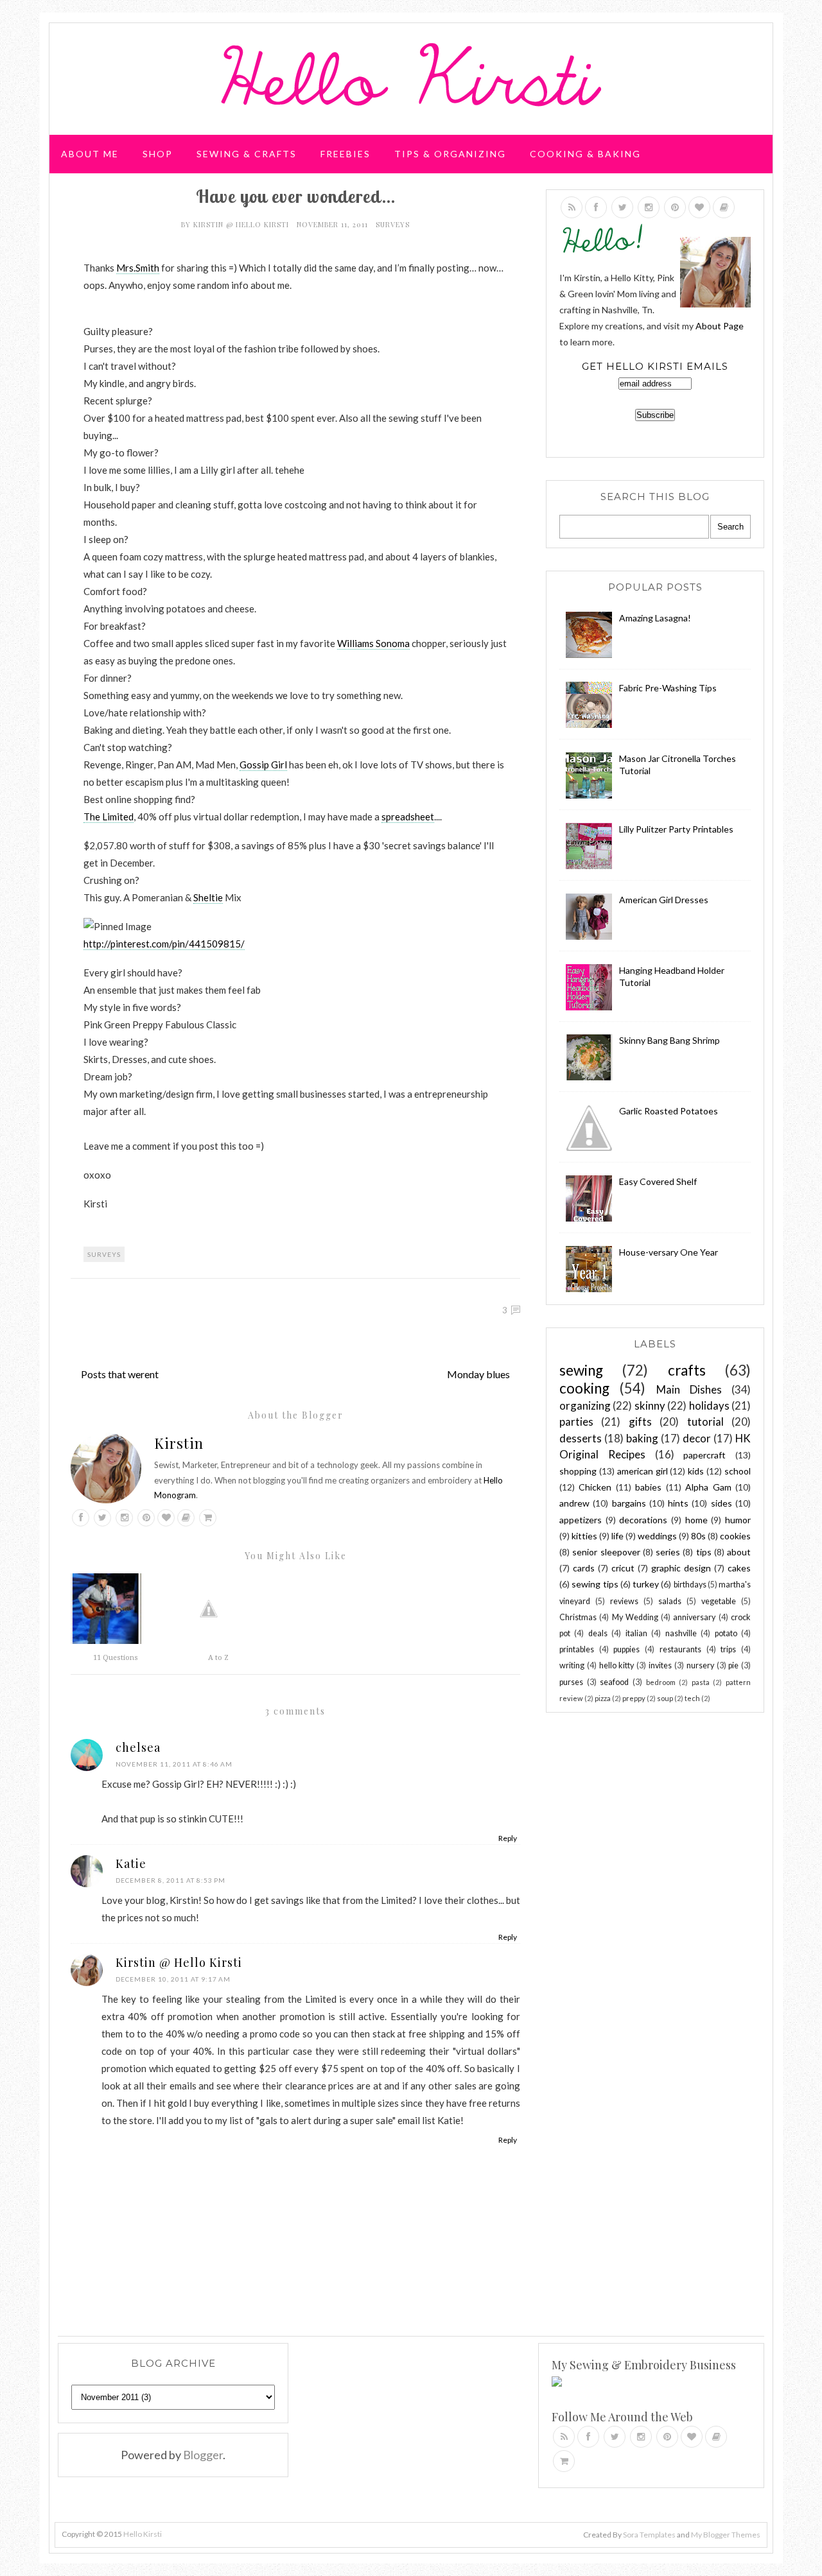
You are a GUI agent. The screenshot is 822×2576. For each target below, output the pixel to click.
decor (697, 1438)
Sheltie (208, 897)
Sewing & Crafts (247, 154)
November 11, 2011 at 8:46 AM (174, 1764)
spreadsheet (408, 817)
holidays (709, 1405)
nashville (681, 1633)
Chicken (595, 1487)
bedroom (661, 1682)
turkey (646, 1584)
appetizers (581, 1520)
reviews (624, 1601)
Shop (158, 154)
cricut (623, 1568)
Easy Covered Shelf (658, 1181)
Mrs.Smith (138, 268)
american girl (643, 1471)
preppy (634, 1698)
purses (571, 1682)
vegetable (719, 1601)
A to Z (218, 1658)
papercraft (704, 1455)
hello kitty (617, 1665)
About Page (720, 326)
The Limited (109, 817)
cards (584, 1568)
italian (636, 1633)
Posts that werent (120, 1374)
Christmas (578, 1617)
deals (598, 1633)
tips (704, 1552)
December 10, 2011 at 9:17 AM (173, 1979)
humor (738, 1520)
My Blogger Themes (726, 2535)
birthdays (690, 1585)
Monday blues (478, 1374)
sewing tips (595, 1584)
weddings (657, 1536)
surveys (393, 224)
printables (577, 1649)
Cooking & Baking (585, 154)
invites (660, 1665)
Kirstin (179, 1443)
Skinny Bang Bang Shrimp (669, 1040)
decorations (643, 1520)
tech (692, 1698)
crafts (687, 1370)
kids (696, 1471)
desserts (581, 1438)
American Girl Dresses (664, 900)
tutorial (705, 1422)
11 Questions (116, 1658)
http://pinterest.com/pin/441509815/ (164, 944)
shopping (578, 1471)
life (617, 1536)
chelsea (138, 1747)
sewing (581, 1370)
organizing (585, 1405)
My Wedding (635, 1617)
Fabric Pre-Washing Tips (668, 688)
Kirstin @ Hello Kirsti (242, 224)
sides (721, 1503)
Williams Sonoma (373, 643)
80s (698, 1536)
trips (728, 1649)
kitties (584, 1536)
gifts (640, 1422)
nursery (700, 1665)
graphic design (681, 1568)
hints (678, 1503)
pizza (603, 1698)
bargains (629, 1503)
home (696, 1520)
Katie (131, 1863)
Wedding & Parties (118, 202)
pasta (701, 1682)
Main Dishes (689, 1389)
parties (576, 1422)
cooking (584, 1388)
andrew (574, 1503)
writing (572, 1665)
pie (733, 1665)
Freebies (345, 154)
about (739, 1552)
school (738, 1471)
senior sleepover (606, 1552)
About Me (90, 154)
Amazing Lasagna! (655, 618)
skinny (650, 1405)
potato (726, 1633)
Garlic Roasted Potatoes (669, 1111)
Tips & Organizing (450, 154)
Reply (508, 1838)
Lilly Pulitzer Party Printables (676, 829)
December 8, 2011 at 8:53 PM (171, 1880)
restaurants (680, 1649)
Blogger (203, 2455)
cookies (735, 1536)
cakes (739, 1568)
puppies (626, 1649)
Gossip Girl (263, 765)
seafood (614, 1682)
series (668, 1552)
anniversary (694, 1617)
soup (665, 1698)
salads (670, 1601)
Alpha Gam (708, 1487)
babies (648, 1487)
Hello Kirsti (143, 2534)
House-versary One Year (669, 1252)
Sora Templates (649, 2535)
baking (642, 1438)
